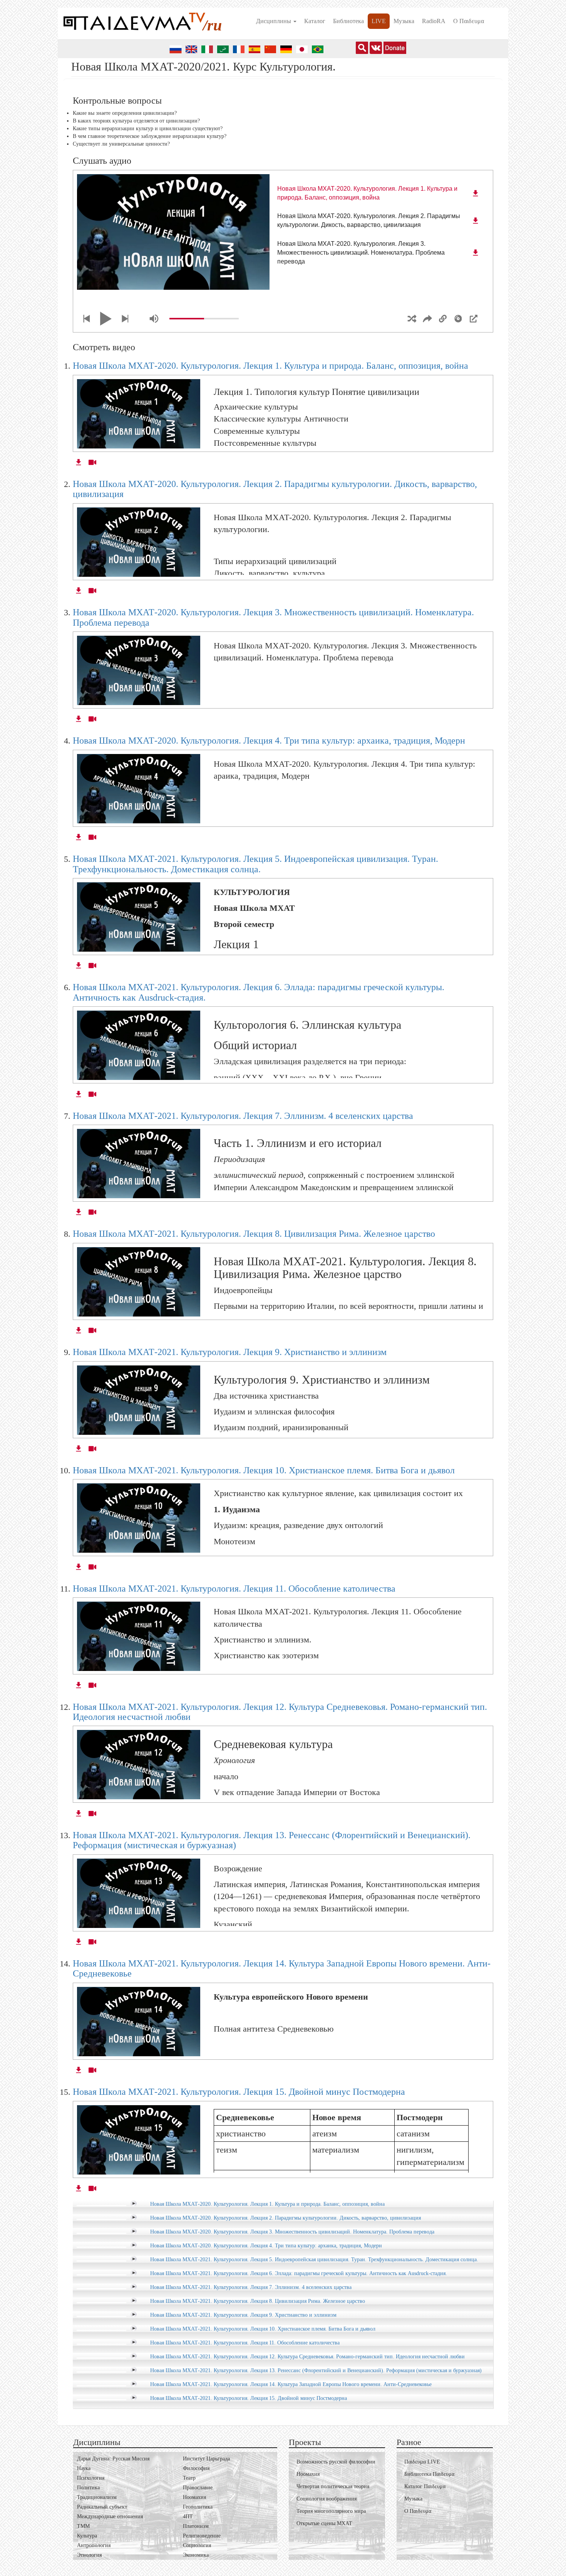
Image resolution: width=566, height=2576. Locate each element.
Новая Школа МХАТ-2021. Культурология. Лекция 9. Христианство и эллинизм (230, 1352)
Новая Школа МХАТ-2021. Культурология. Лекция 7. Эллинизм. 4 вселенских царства (243, 1116)
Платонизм (196, 2526)
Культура (87, 2536)
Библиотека (348, 21)
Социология (197, 2545)
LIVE (379, 21)
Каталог (315, 21)
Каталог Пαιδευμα (425, 2486)
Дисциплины (274, 21)
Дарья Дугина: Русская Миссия (113, 2459)
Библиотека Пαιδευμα (429, 2474)
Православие (198, 2488)
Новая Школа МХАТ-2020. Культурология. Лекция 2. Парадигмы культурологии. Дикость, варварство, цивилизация (286, 2218)
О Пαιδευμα (469, 21)
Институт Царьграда (206, 2459)
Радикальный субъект (102, 2507)
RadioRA (434, 21)
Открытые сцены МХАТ (324, 2523)
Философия (196, 2468)
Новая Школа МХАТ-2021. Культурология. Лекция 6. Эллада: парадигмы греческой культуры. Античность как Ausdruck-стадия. (299, 2273)
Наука (84, 2468)
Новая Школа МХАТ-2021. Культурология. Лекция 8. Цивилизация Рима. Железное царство (254, 1234)
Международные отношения (110, 2516)
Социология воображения (327, 2499)
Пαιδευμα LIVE (422, 2462)
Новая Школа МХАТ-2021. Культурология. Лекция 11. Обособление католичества (234, 1589)
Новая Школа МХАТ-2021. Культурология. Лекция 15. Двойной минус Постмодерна (239, 2092)
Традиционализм (97, 2497)
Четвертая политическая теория (333, 2486)
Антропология (94, 2545)
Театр (189, 2478)
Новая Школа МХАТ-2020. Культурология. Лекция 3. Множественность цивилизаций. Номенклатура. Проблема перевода (292, 2232)
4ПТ (188, 2516)
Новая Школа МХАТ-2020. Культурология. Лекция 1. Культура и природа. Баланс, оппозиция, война (270, 366)
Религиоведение (202, 2536)
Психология (91, 2478)
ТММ (83, 2526)
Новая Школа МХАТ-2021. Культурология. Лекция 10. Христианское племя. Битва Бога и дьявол (264, 1470)
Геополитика (198, 2507)
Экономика (196, 2555)
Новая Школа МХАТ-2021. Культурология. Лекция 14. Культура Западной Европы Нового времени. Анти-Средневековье (291, 2384)
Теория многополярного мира (331, 2511)
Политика (88, 2488)
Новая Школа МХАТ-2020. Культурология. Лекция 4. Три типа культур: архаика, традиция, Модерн (269, 741)
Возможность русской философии (336, 2462)
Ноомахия (194, 2497)
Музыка (404, 21)
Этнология (89, 2555)
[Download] (476, 193)
